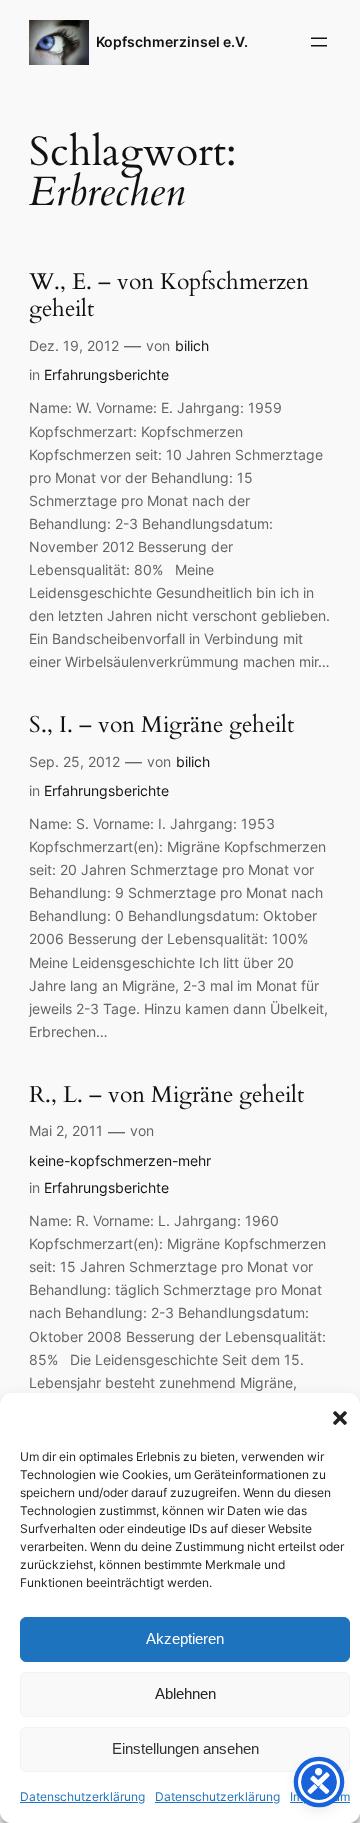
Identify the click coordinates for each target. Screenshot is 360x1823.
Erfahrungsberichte (106, 374)
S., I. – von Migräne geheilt (161, 725)
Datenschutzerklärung (82, 1796)
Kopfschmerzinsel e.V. (172, 41)
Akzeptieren (185, 1638)
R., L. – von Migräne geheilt (166, 1095)
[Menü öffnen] (319, 42)
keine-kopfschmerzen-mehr (120, 1160)
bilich (192, 345)
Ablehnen (185, 1693)
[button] (340, 1418)
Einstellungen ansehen (185, 1748)
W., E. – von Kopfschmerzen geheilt (169, 296)
